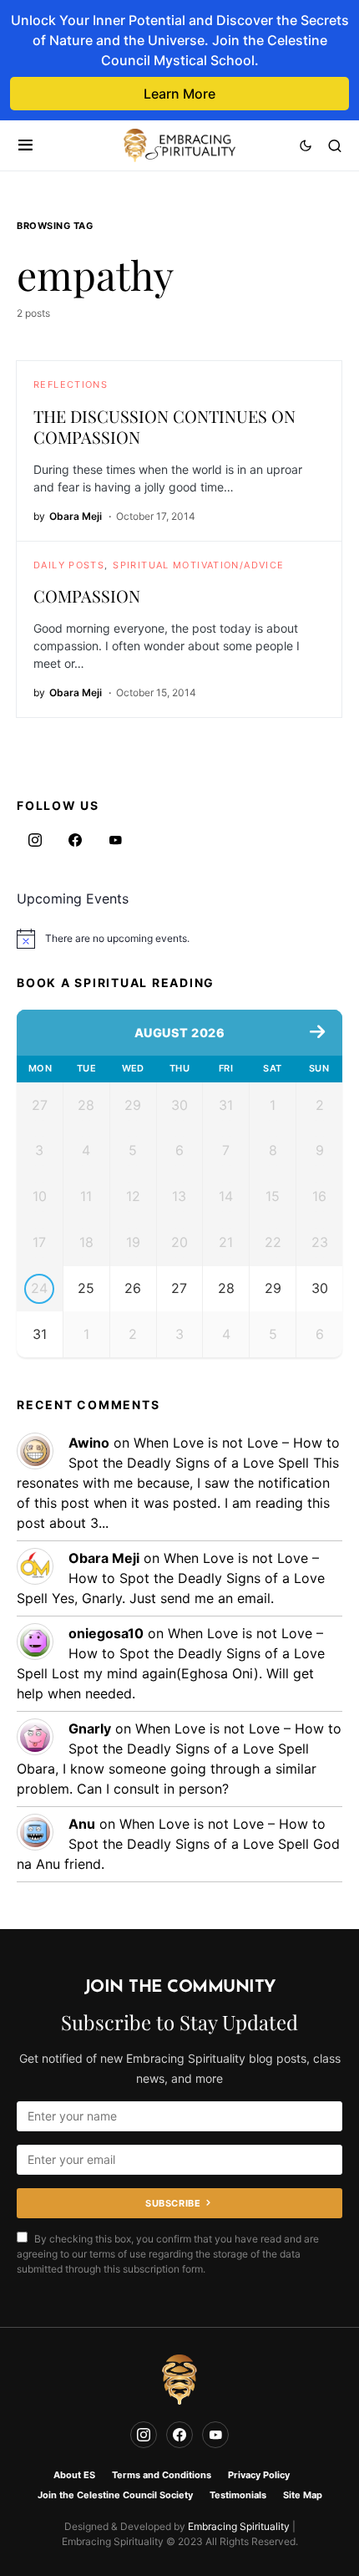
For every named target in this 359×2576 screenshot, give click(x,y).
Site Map (303, 2495)
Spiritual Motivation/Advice (198, 565)
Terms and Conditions (162, 2475)
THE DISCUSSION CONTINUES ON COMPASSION (164, 426)
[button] (25, 145)
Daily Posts (69, 565)
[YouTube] (115, 840)
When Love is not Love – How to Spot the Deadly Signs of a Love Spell (171, 1578)
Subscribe (173, 2203)
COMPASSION (87, 596)
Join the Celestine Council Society (115, 2495)
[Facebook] (75, 840)
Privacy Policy (259, 2475)
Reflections (71, 384)
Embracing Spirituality (239, 2526)
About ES (74, 2475)
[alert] (179, 939)
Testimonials (238, 2495)
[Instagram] (35, 840)
